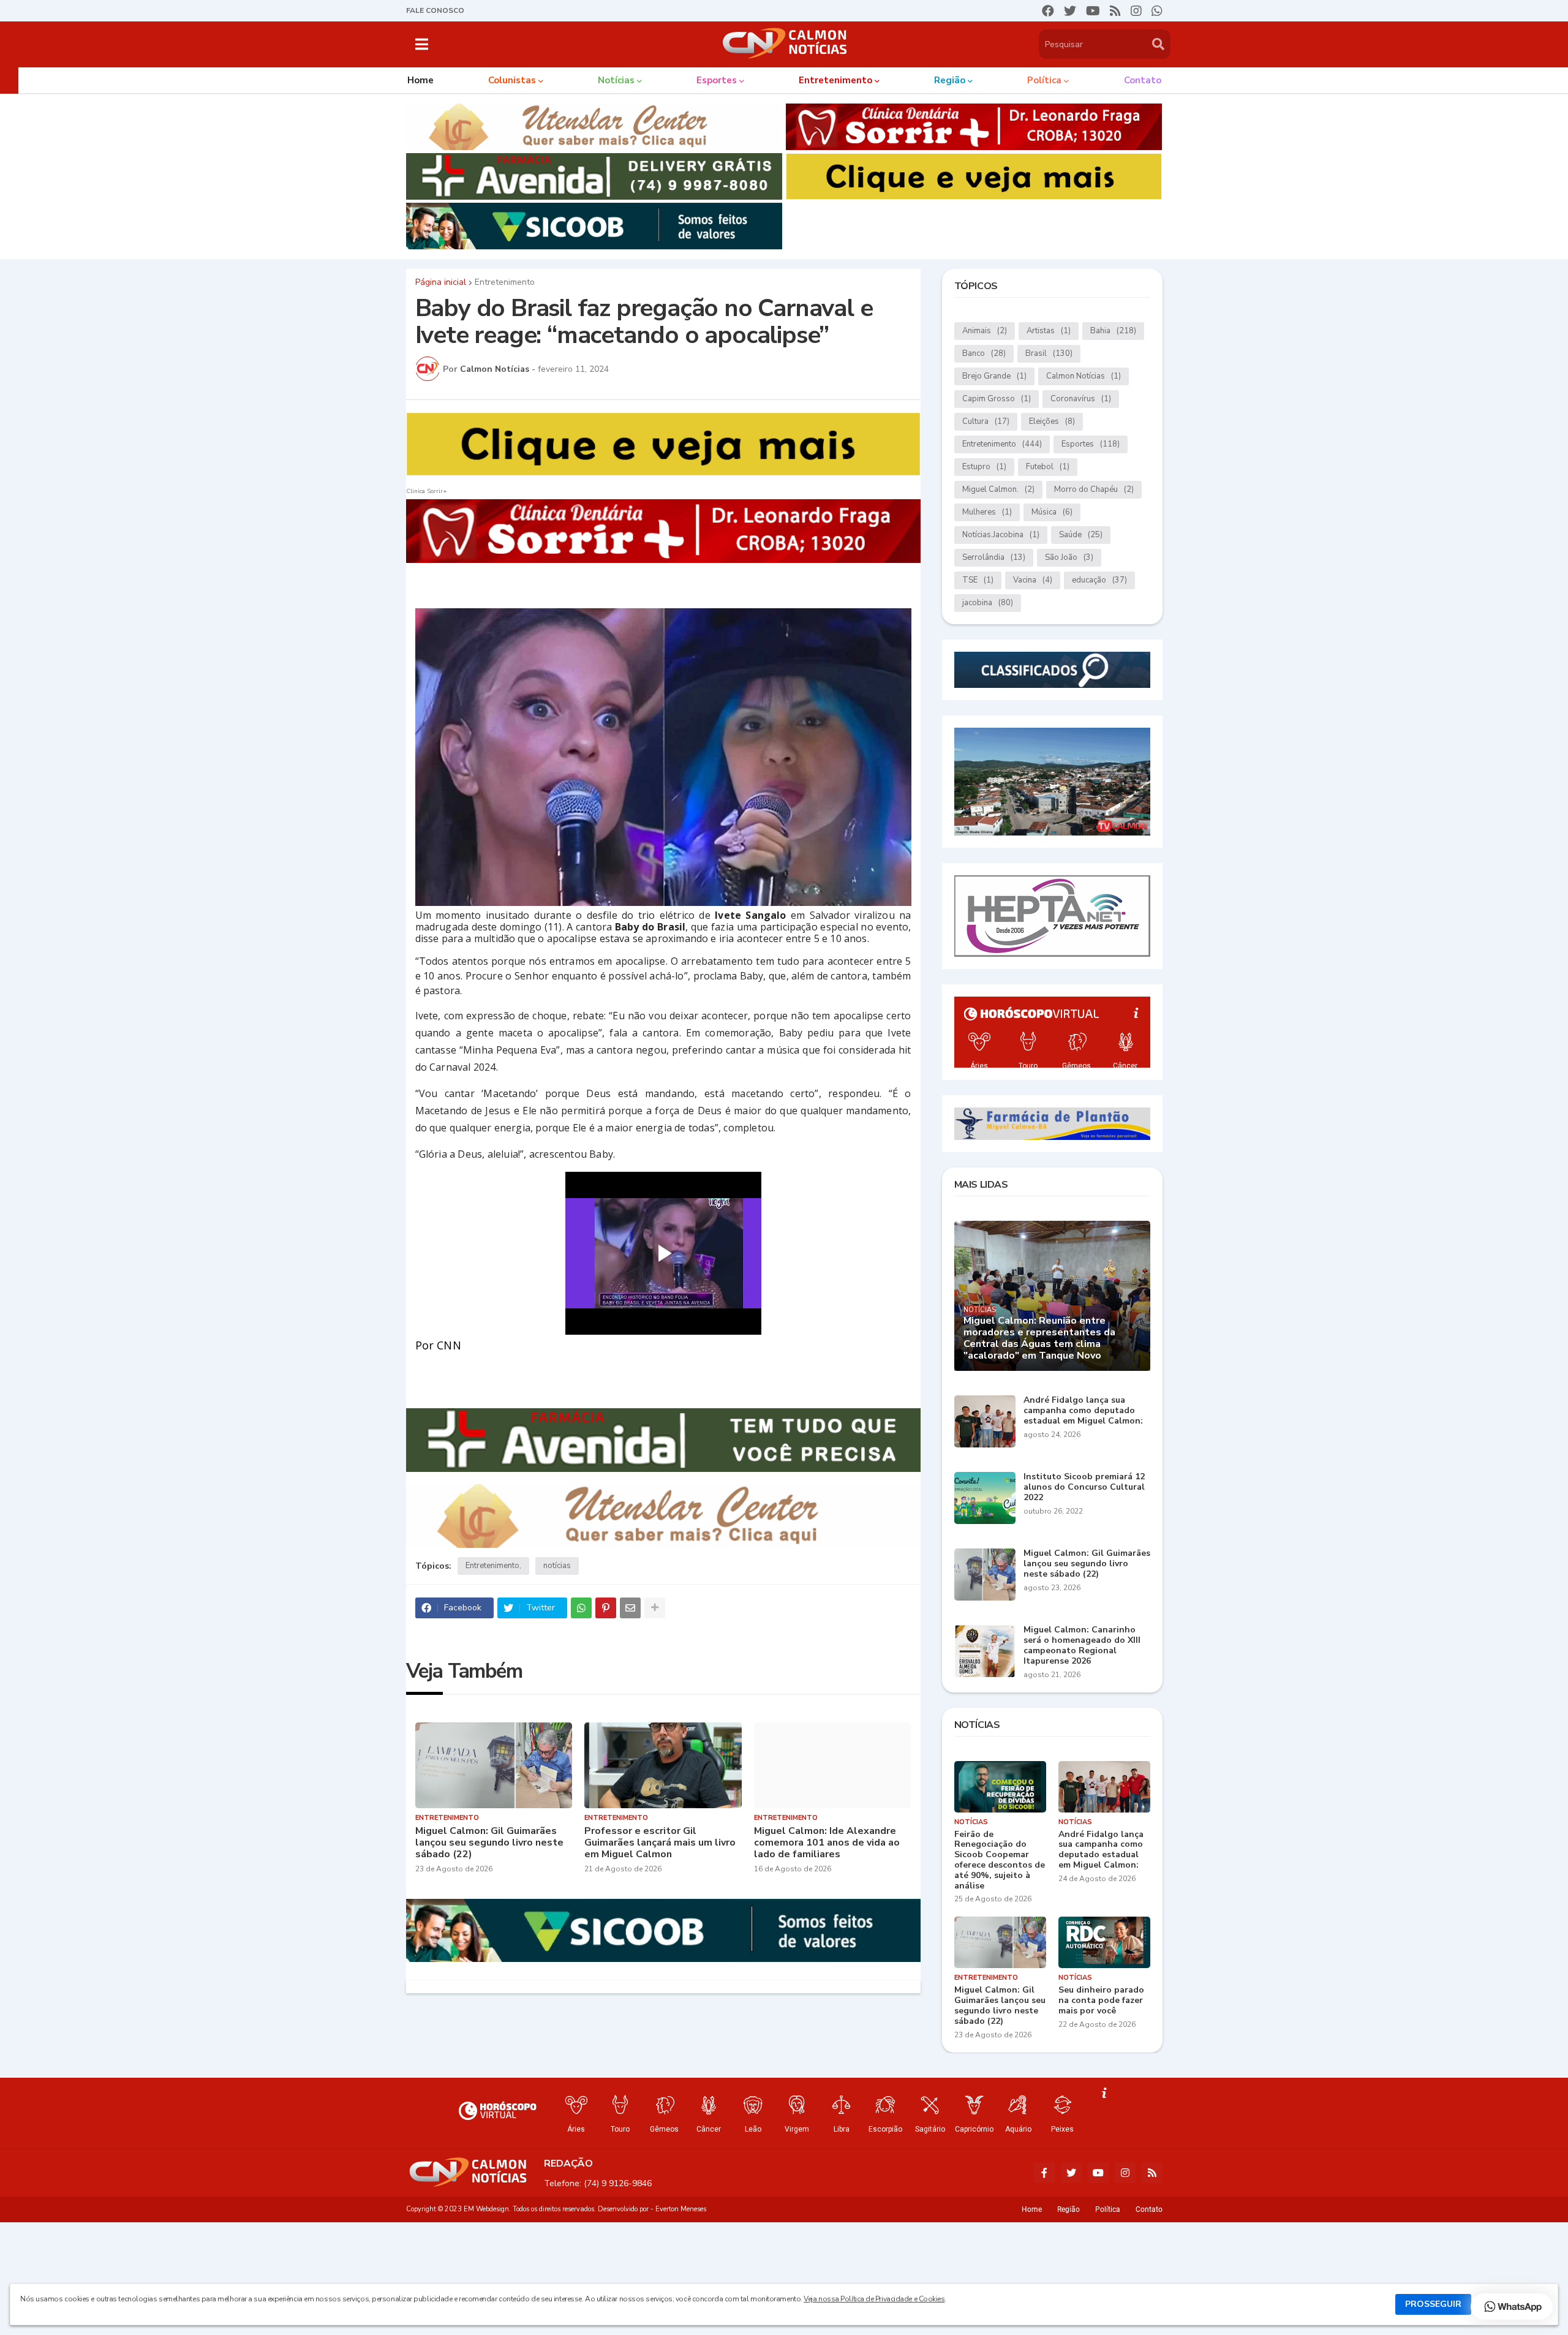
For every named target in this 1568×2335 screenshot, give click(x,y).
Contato (1149, 2209)
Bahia (1113, 331)
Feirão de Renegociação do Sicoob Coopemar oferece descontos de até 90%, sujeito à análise (1000, 1861)
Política (1108, 2209)
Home (1032, 2209)
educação (1099, 580)
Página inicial (441, 282)
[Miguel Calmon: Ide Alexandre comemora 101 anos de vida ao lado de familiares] (833, 1765)
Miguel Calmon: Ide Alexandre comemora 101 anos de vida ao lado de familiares (827, 1843)
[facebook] (1048, 11)
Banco (984, 353)
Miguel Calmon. (998, 489)
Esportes (1091, 444)
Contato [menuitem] (1143, 80)
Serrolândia (994, 557)
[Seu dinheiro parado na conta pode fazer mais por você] (1104, 1942)
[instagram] (1136, 11)
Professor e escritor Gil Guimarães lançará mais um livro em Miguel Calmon (660, 1843)
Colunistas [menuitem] (512, 80)
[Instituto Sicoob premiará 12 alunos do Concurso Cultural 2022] (985, 1498)
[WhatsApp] (581, 1608)
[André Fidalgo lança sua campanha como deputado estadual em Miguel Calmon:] (985, 1421)
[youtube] (1093, 11)
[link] (428, 1375)
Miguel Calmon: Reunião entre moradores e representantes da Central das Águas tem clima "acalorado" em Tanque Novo (1039, 1339)
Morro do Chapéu (1094, 489)
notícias (557, 1566)
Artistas (1049, 331)
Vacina (1033, 580)
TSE (978, 580)
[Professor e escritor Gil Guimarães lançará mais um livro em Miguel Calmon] (663, 1765)
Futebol (1048, 467)
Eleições (1052, 421)
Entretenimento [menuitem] (835, 80)
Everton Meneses (681, 2209)
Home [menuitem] (420, 80)
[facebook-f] (1044, 2173)
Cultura (986, 421)
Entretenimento (505, 282)
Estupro (984, 467)
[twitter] (1070, 11)
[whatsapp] (1157, 11)
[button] (422, 44)
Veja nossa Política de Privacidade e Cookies (874, 2299)
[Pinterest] (606, 1608)
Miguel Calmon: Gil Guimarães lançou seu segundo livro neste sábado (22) (489, 1843)
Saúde (1081, 535)
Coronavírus (1081, 399)
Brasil (1049, 353)
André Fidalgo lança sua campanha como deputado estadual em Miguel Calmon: (1083, 1411)
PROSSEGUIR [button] (1433, 2304)
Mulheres (987, 512)
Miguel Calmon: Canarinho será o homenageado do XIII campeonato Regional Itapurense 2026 (1082, 1646)
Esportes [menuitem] (717, 80)
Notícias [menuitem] (616, 80)
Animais (985, 331)
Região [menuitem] (950, 80)
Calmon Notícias (1084, 376)
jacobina (988, 603)
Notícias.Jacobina (1001, 535)
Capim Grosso (997, 399)
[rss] (1115, 11)
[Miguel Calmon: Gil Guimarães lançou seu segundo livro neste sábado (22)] (494, 1765)
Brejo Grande (994, 376)
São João (1069, 557)
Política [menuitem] (1044, 80)
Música (1052, 512)
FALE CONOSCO (435, 10)
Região (1069, 2209)
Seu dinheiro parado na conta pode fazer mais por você (1101, 2001)
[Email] (630, 1608)
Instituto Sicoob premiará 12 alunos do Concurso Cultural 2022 (1084, 1487)
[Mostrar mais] (655, 1608)
